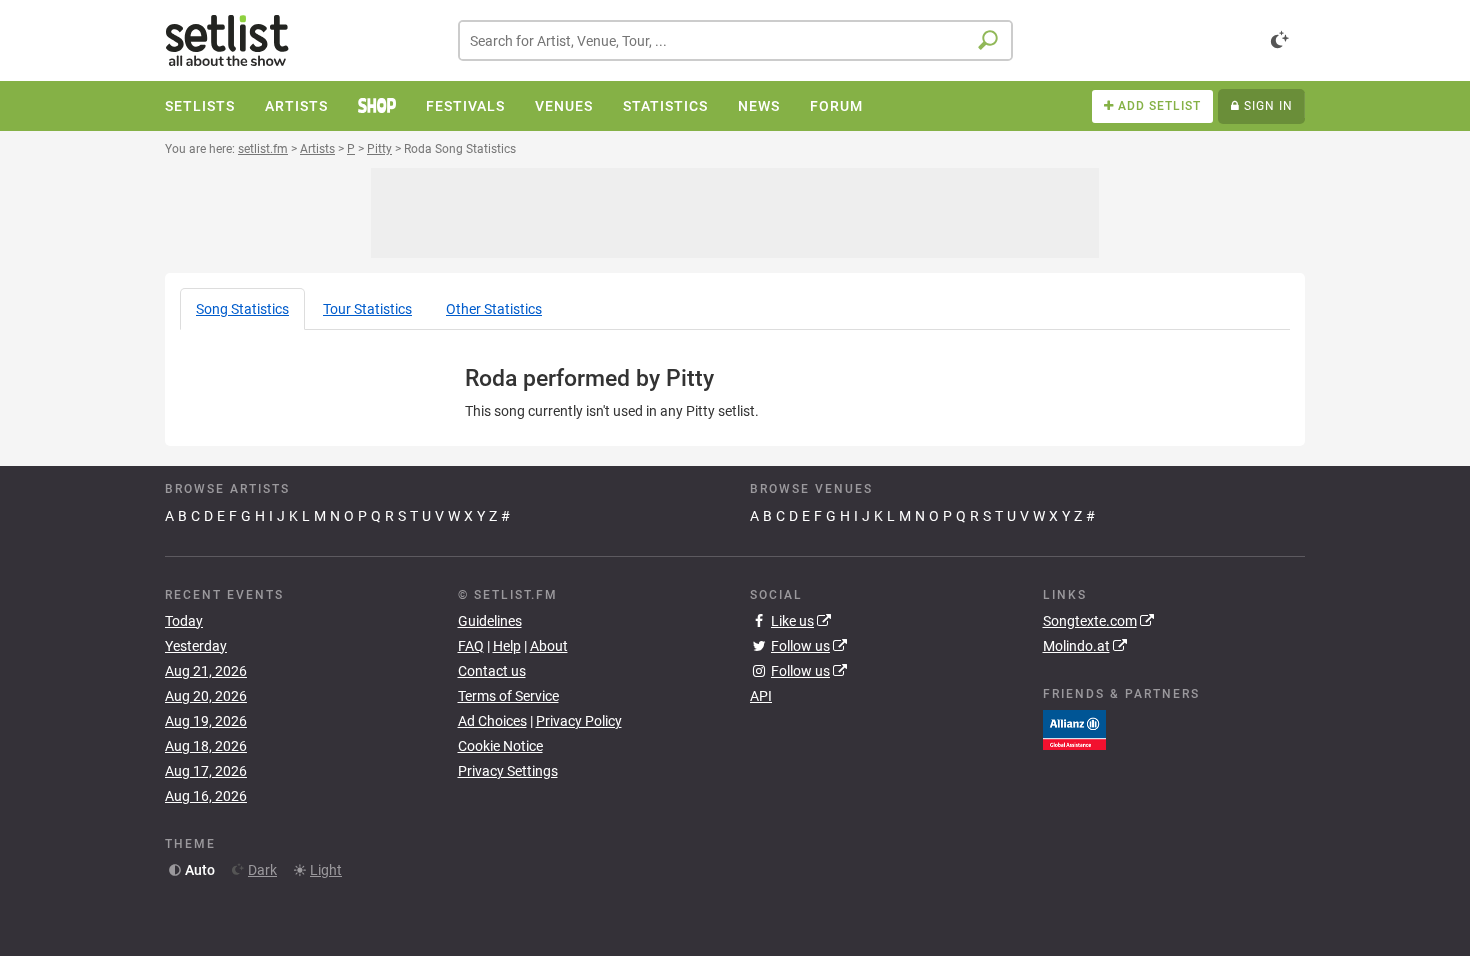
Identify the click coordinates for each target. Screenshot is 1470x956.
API (761, 696)
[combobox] (735, 40)
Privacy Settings (508, 771)
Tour (367, 309)
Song (242, 309)
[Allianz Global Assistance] (1074, 729)
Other (494, 309)
